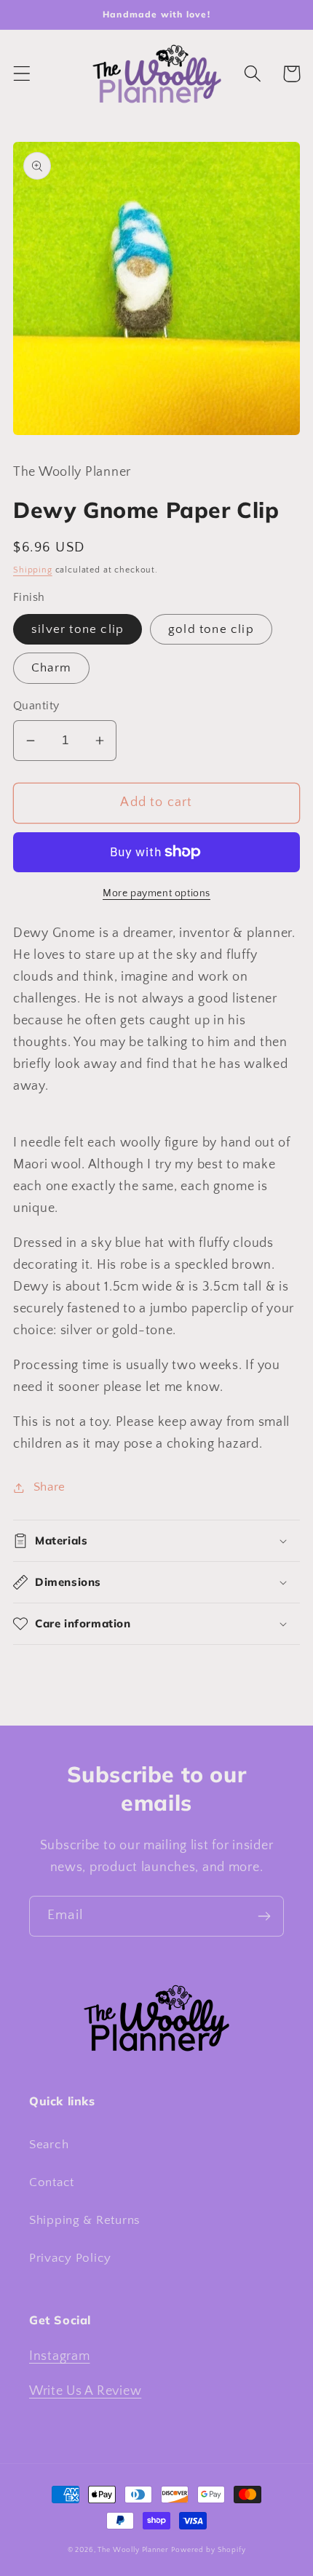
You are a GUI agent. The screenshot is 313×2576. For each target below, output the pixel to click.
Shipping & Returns (85, 2220)
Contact (52, 2182)
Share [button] (49, 1487)
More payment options (156, 893)
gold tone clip (211, 629)
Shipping (33, 570)
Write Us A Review (85, 2391)
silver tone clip (78, 629)
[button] (22, 74)
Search (49, 2145)
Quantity (36, 706)
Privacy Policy (70, 2258)
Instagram (59, 2356)
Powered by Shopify (208, 2550)
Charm (51, 668)
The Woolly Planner (133, 2550)
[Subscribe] (264, 1916)
